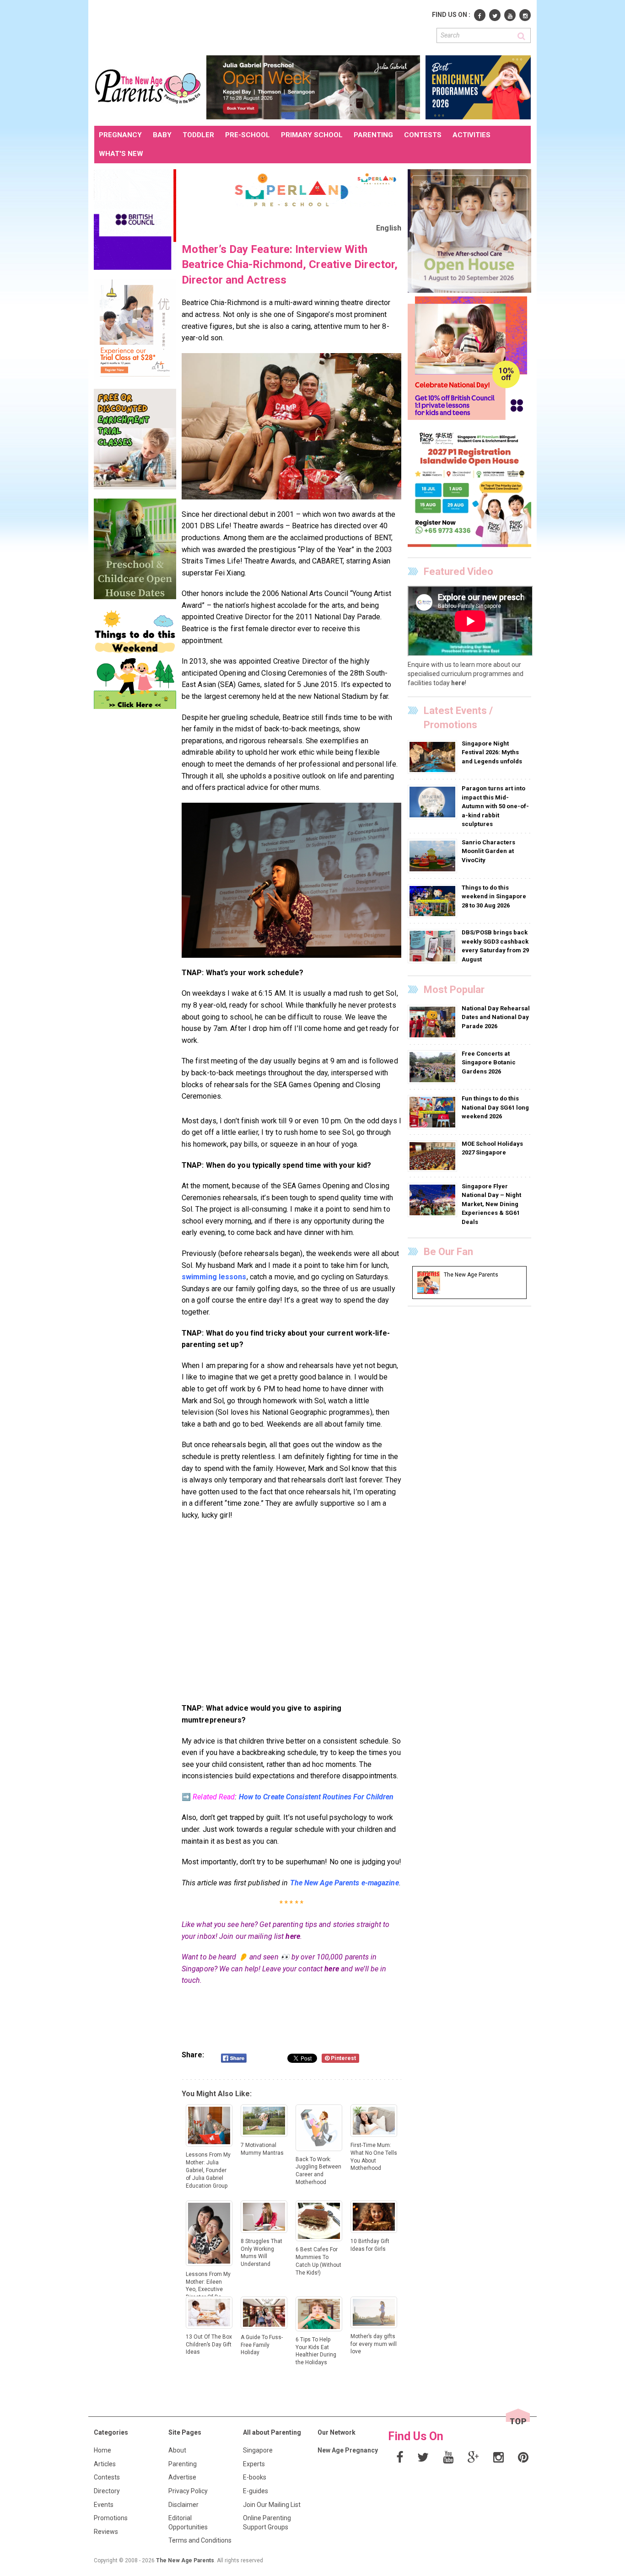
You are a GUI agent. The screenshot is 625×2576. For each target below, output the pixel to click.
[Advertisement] (261, 27)
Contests (107, 2477)
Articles (105, 2464)
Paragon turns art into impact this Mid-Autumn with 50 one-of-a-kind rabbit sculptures (495, 806)
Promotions (111, 2518)
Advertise (182, 2477)
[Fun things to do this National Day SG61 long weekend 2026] (434, 1112)
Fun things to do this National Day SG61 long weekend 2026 (495, 1107)
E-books (255, 2477)
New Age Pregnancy (348, 2450)
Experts (254, 2464)
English (389, 228)
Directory (107, 2491)
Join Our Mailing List (272, 2505)
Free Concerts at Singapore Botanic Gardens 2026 (489, 1063)
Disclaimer (183, 2505)
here (293, 1936)
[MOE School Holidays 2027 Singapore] (434, 1156)
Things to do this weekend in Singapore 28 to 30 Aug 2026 (494, 896)
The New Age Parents (185, 2560)
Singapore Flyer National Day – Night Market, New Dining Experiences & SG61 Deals (491, 1204)
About (177, 2450)
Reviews (106, 2532)
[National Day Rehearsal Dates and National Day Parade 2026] (434, 1021)
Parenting (183, 2464)
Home (102, 2450)
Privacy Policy (188, 2491)
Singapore (258, 2450)
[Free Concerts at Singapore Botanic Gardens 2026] (434, 1067)
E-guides (256, 2491)
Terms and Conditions (200, 2540)
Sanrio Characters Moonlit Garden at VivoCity (488, 851)
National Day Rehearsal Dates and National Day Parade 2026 (496, 1017)
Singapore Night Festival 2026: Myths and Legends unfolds (492, 752)
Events (104, 2505)
